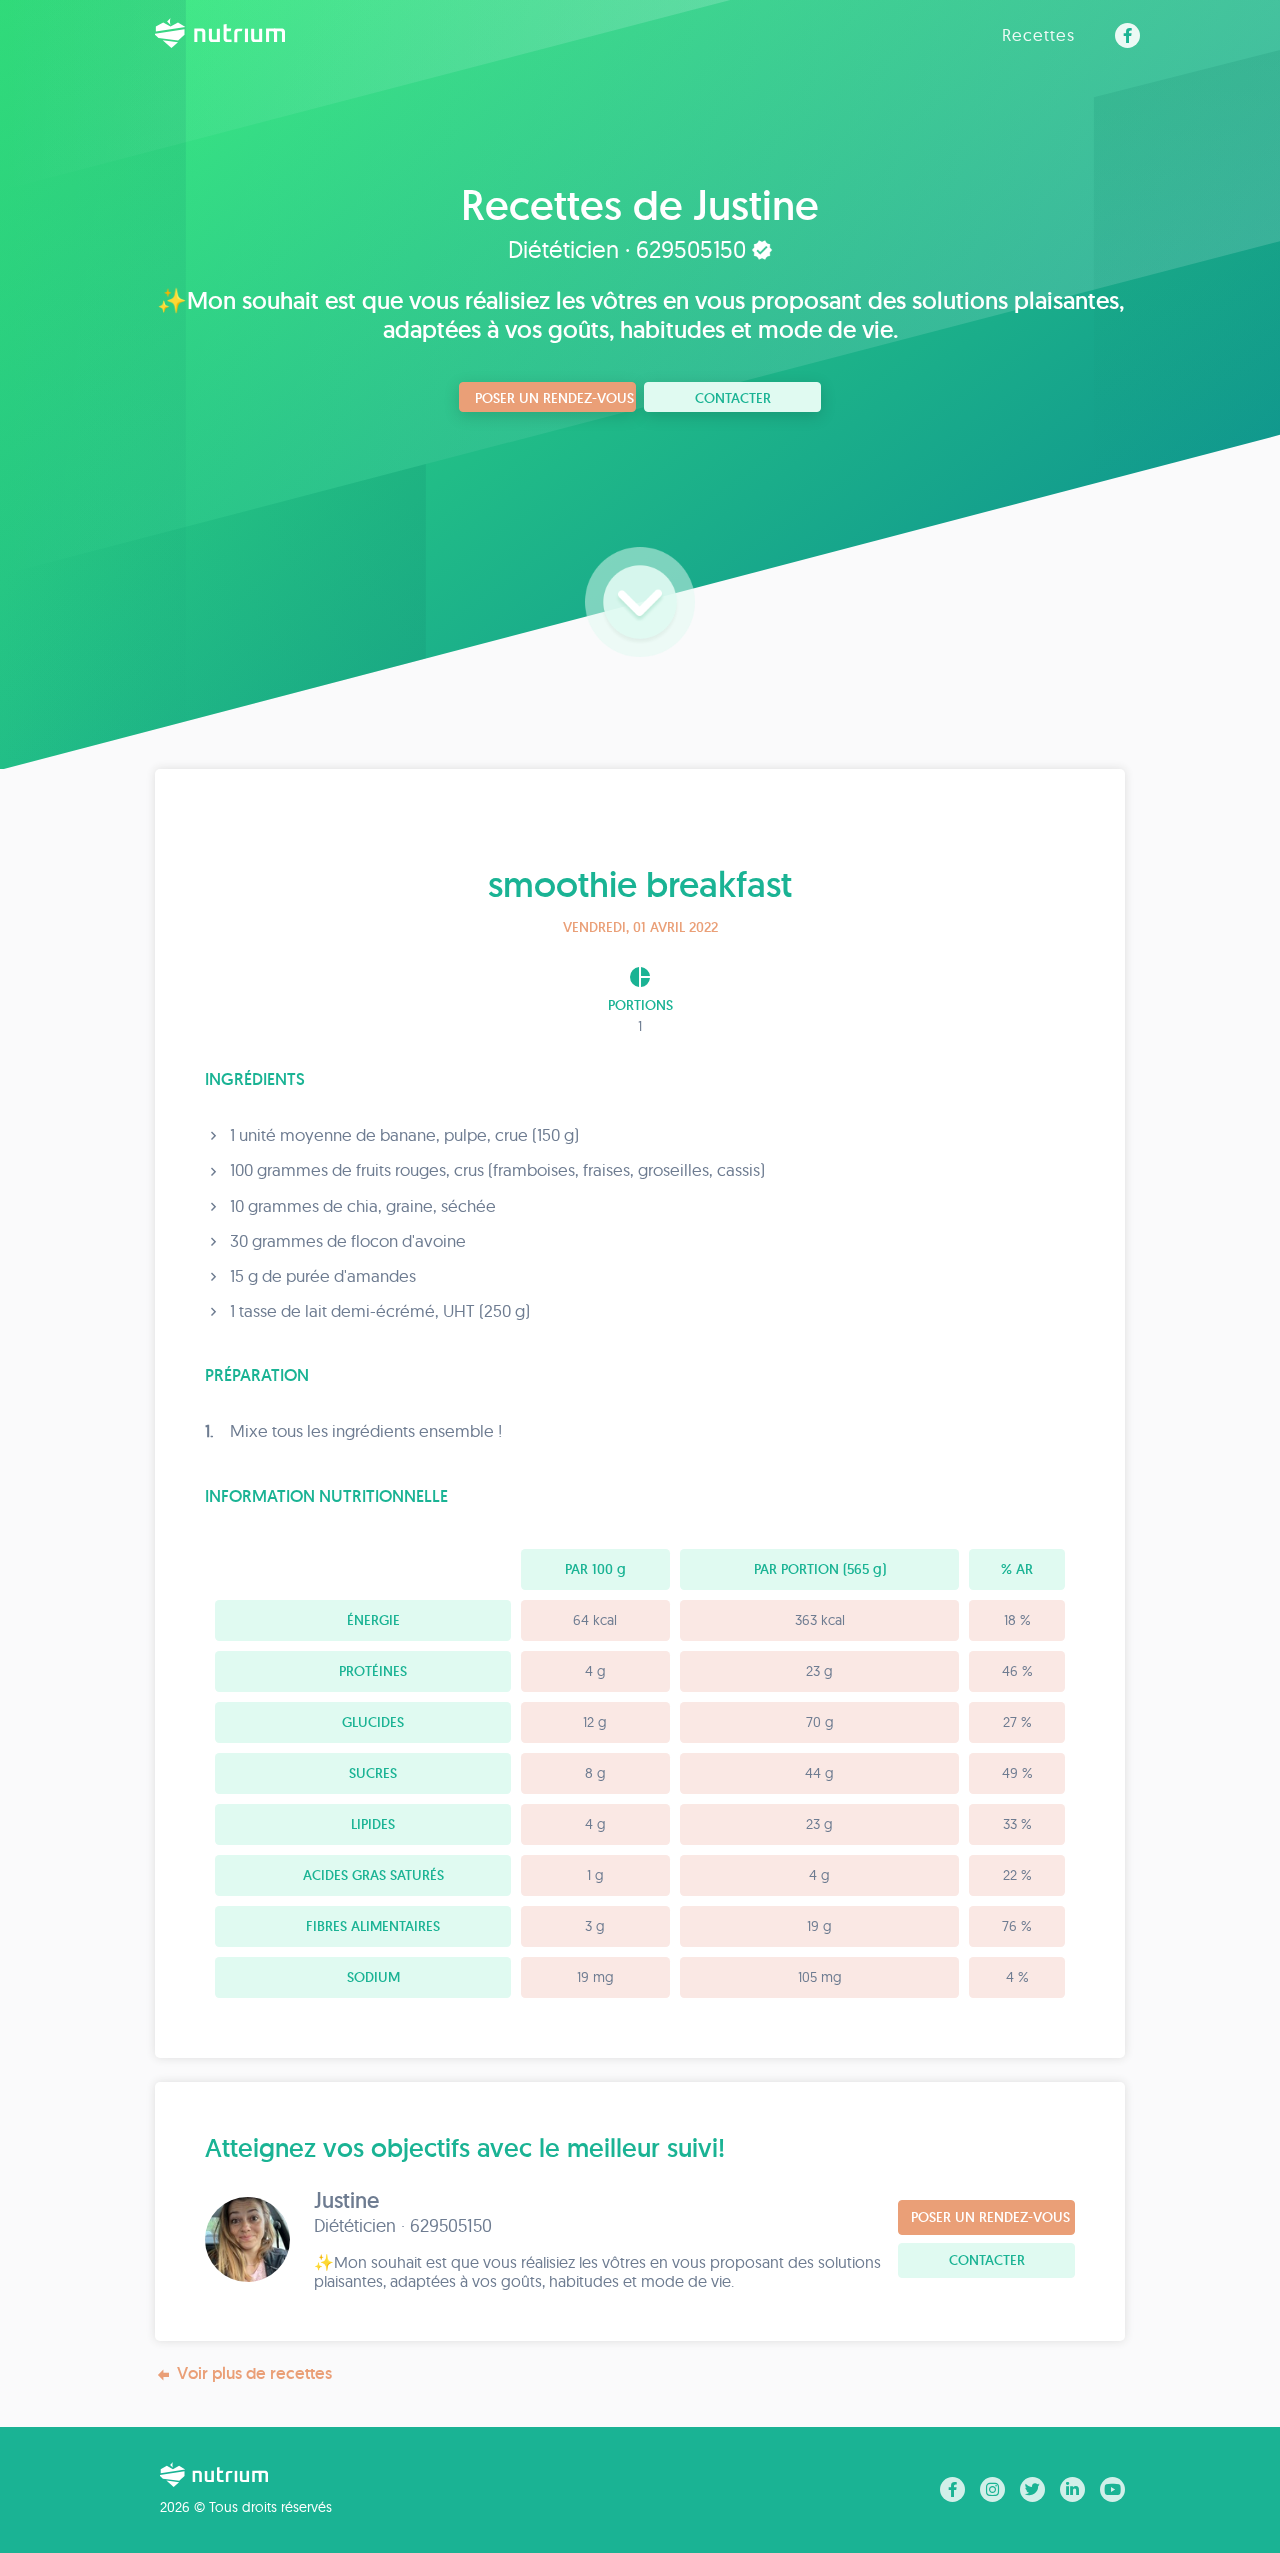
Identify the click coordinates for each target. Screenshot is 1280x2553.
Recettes (1038, 34)
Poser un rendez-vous (554, 398)
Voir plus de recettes (254, 2373)
